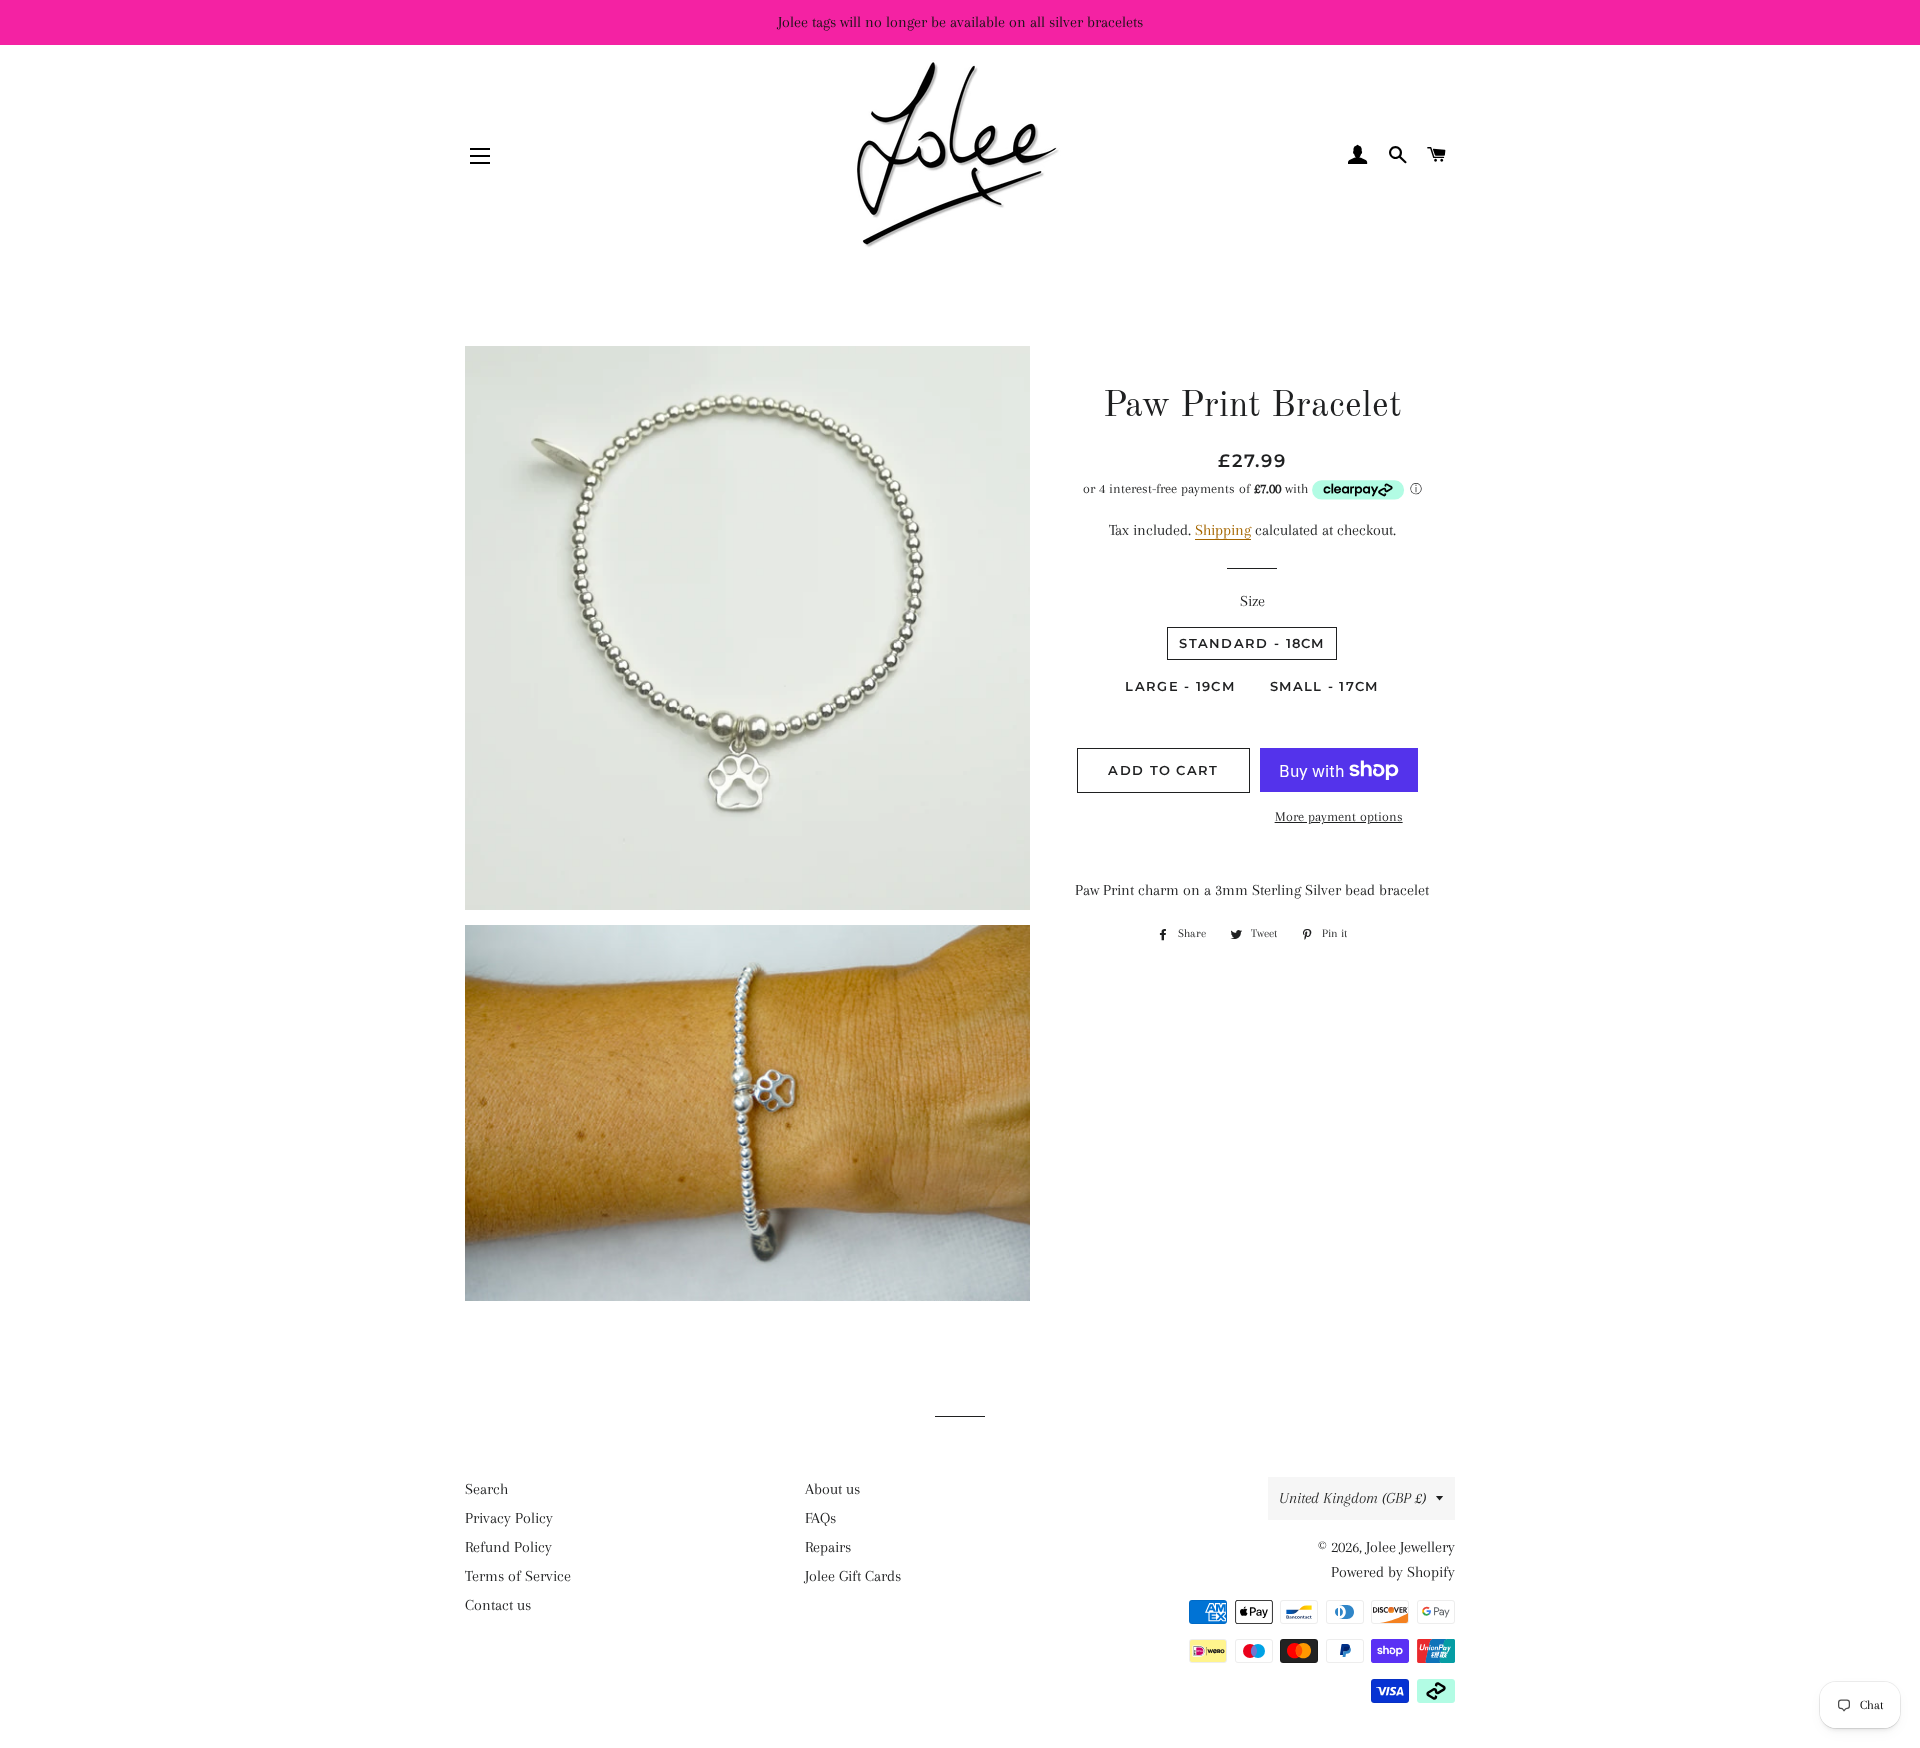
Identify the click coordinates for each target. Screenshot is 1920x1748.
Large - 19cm (1180, 686)
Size (1252, 601)
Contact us (498, 1605)
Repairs (828, 1547)
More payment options (1339, 816)
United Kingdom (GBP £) (1352, 1498)
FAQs (820, 1518)
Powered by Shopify (1393, 1572)
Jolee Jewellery (1410, 1547)
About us (832, 1489)
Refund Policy (508, 1547)
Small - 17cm (1324, 686)
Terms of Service (518, 1576)
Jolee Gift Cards (853, 1576)
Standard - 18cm (1252, 643)
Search (486, 1489)
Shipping (1223, 530)
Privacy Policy (509, 1518)
